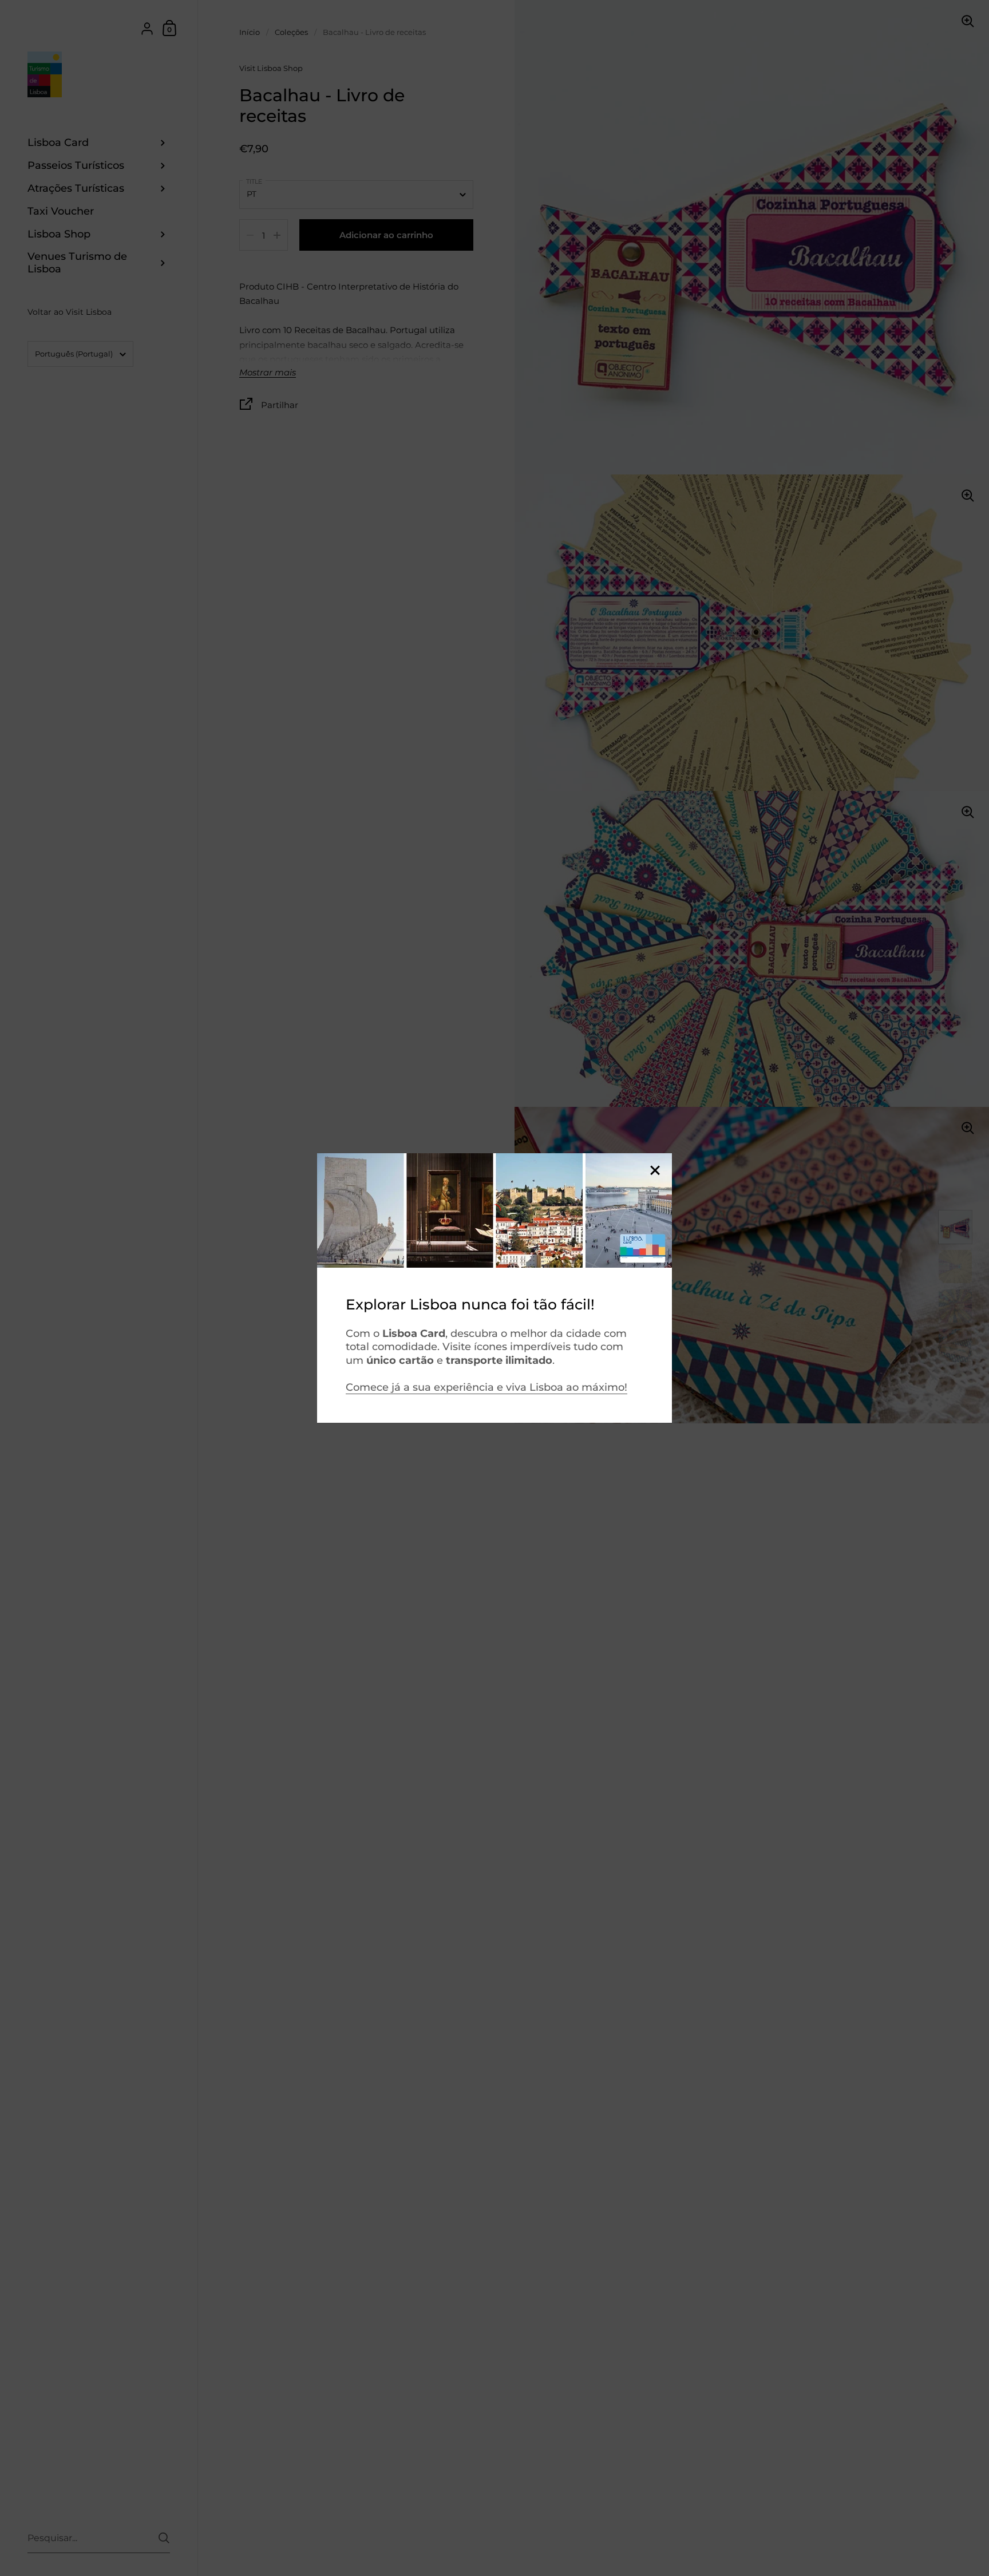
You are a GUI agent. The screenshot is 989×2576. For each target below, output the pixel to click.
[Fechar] (655, 1171)
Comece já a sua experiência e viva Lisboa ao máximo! (486, 1387)
